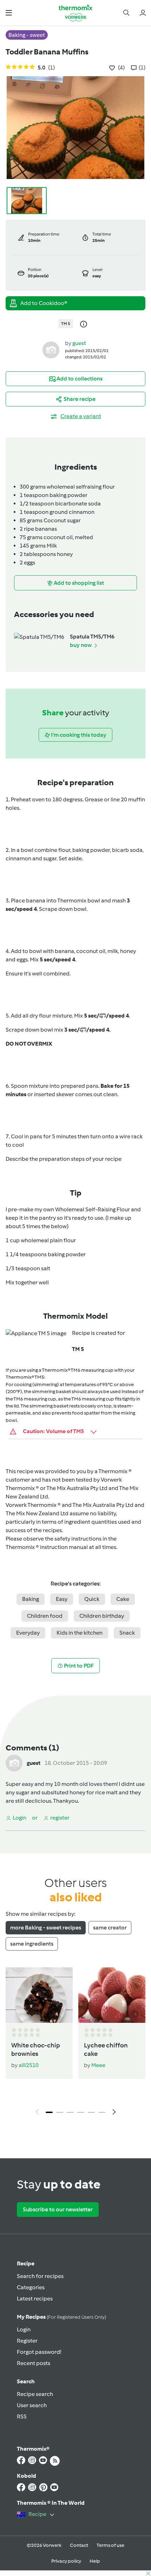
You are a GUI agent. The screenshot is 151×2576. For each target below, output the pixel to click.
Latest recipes (35, 2299)
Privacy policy (66, 2561)
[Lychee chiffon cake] (112, 1995)
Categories (31, 2287)
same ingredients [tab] (32, 1944)
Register (27, 2341)
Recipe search (35, 2394)
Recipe (26, 2263)
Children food (45, 1616)
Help (95, 2561)
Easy (62, 1599)
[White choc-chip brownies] (39, 1995)
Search (26, 2381)
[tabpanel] (75, 2043)
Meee (98, 2065)
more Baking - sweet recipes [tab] (46, 1928)
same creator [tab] (110, 1928)
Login (24, 2329)
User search (32, 2405)
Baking (31, 1599)
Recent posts (34, 2363)
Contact (79, 2545)
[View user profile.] (51, 349)
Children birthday (102, 1616)
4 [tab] (81, 2112)
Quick (92, 1599)
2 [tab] (60, 2112)
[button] (9, 12)
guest (79, 343)
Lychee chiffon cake (106, 2049)
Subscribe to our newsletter (58, 2209)
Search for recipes (40, 2276)
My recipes (61, 2317)
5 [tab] (91, 2112)
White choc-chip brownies (36, 2049)
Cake (123, 1599)
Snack (127, 1633)
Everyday (28, 1633)
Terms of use (110, 2545)
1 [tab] (49, 2112)
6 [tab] (102, 2112)
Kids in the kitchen (80, 1633)
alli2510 (29, 2065)
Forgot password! (39, 2352)
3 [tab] (70, 2112)
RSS (22, 2416)
